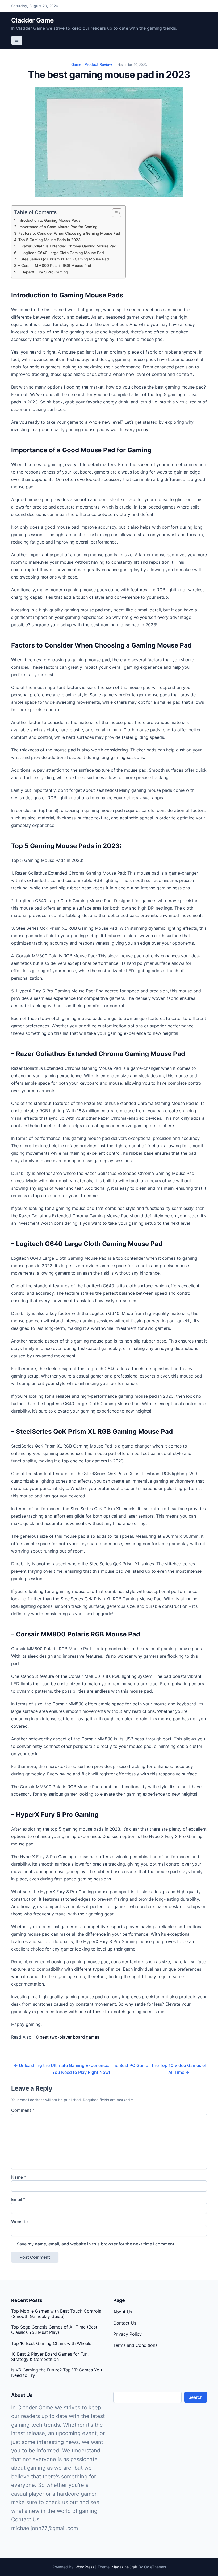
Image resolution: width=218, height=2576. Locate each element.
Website (19, 2222)
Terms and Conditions (135, 2345)
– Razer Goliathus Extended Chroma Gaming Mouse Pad (67, 246)
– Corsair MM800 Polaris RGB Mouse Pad (55, 265)
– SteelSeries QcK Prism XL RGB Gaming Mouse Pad (63, 259)
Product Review (98, 64)
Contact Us (125, 2323)
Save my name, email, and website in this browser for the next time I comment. (96, 2244)
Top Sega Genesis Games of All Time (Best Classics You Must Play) (54, 2330)
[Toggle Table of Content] (114, 213)
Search (196, 2397)
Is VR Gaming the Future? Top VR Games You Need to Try (56, 2373)
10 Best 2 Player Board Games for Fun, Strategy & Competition (50, 2357)
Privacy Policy (127, 2334)
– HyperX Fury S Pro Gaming (43, 272)
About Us (123, 2312)
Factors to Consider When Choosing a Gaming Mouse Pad (69, 233)
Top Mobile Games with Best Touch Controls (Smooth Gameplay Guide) (56, 2314)
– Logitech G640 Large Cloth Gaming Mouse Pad (61, 253)
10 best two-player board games (67, 2037)
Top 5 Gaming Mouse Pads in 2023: (50, 240)
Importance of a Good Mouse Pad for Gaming (58, 227)
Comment (23, 2110)
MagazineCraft (125, 2567)
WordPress (85, 2567)
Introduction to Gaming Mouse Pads (49, 220)
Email (18, 2199)
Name (19, 2177)
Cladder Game (32, 20)
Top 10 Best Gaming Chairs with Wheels (51, 2343)
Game (76, 64)
